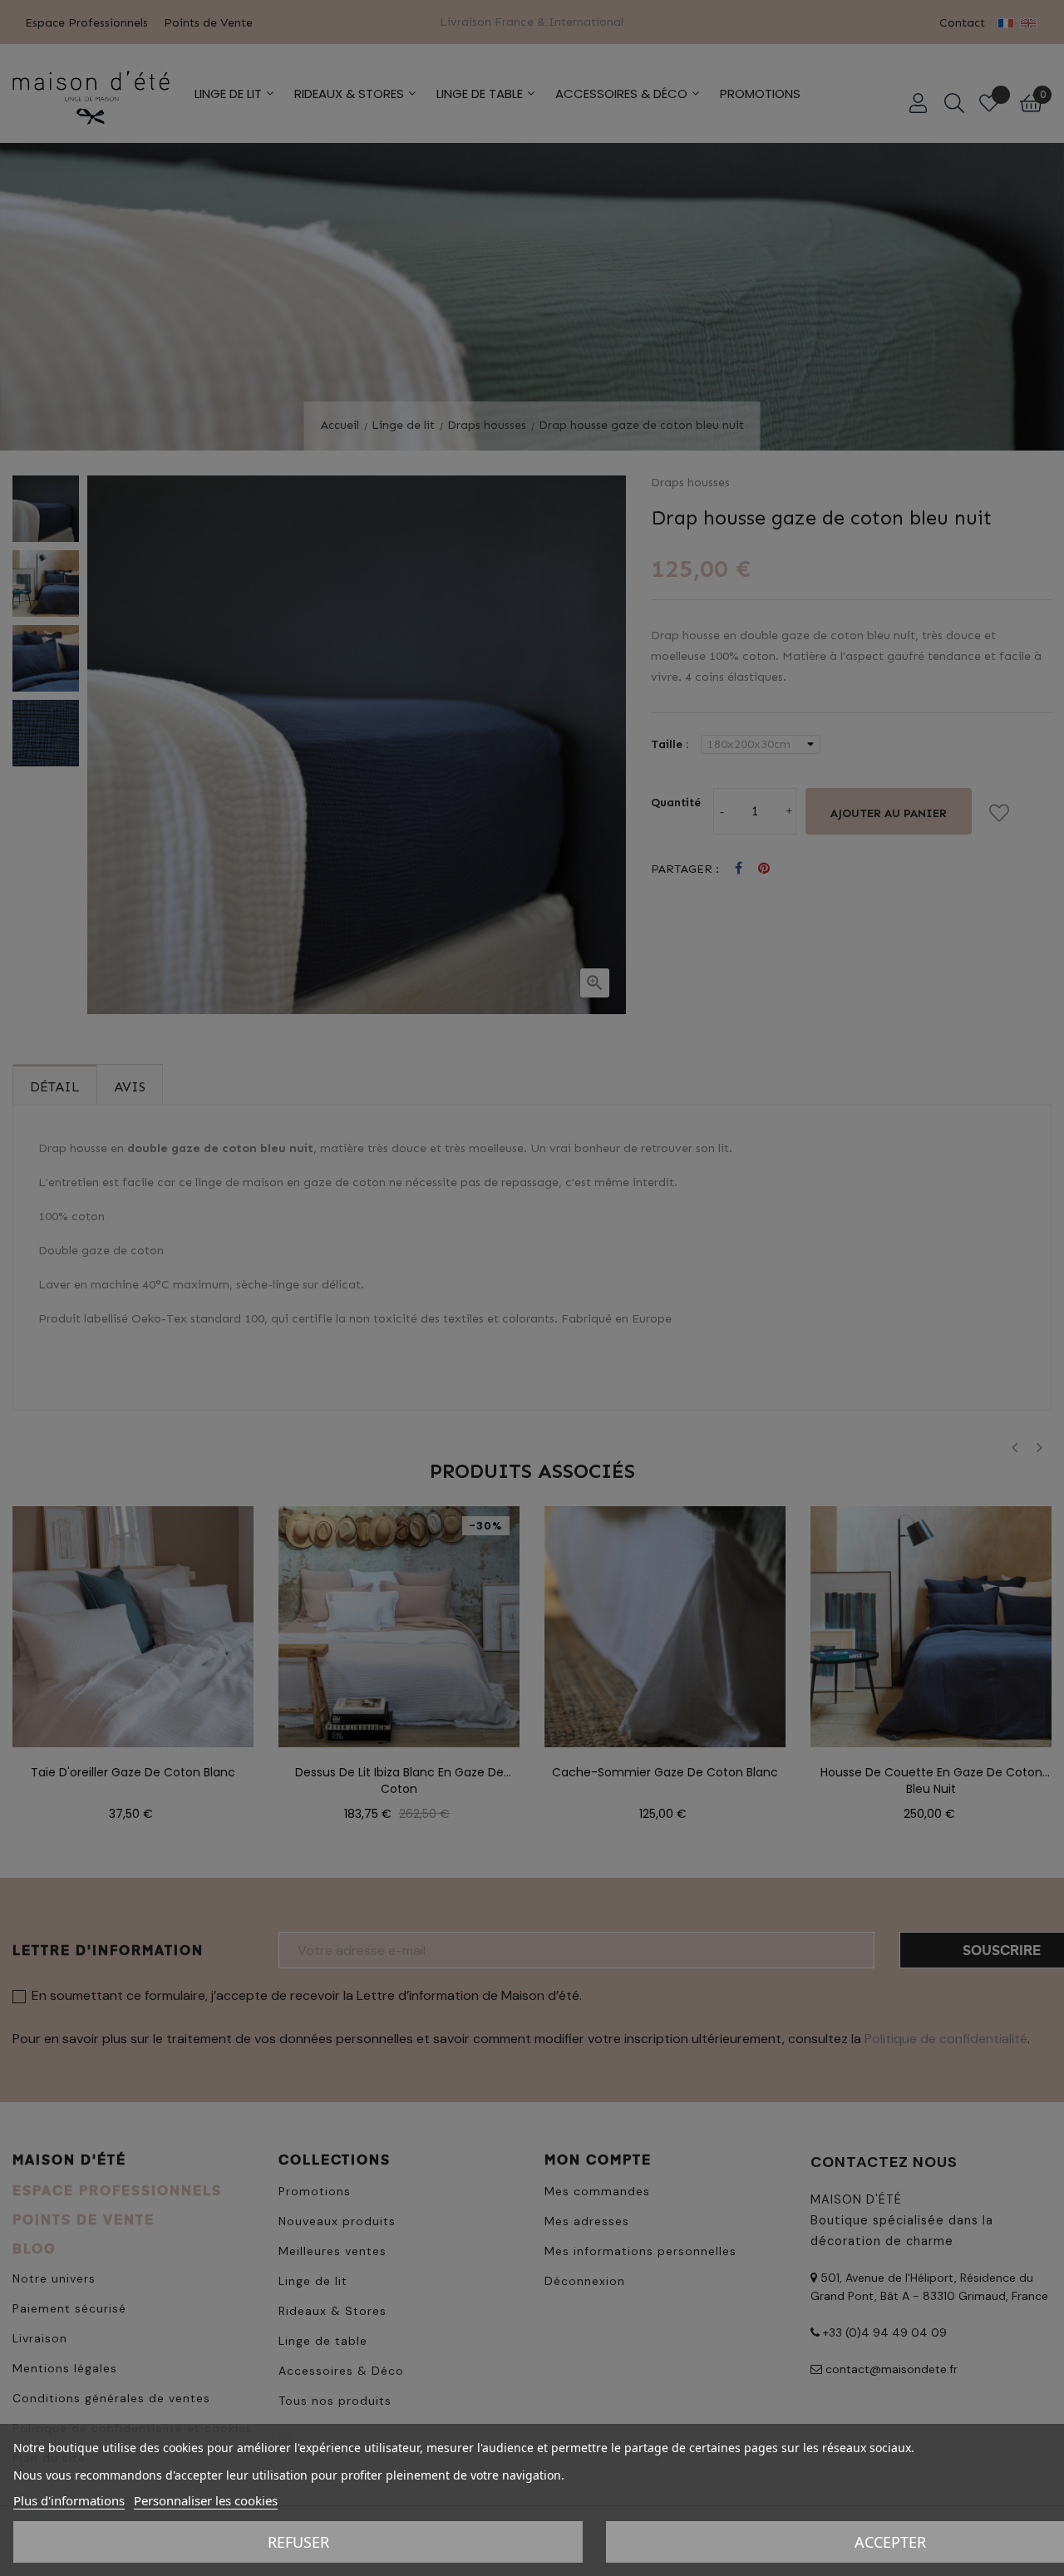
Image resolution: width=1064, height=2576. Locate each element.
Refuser (298, 2542)
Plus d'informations (69, 2500)
